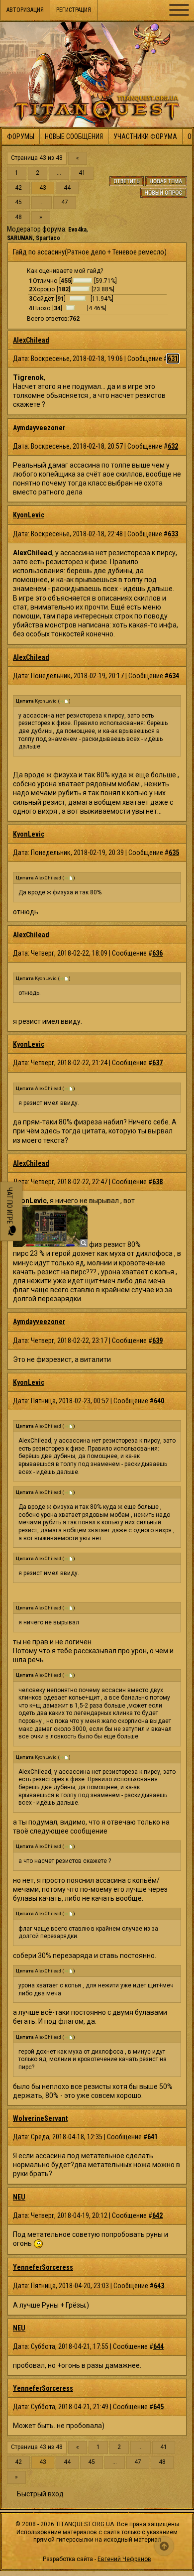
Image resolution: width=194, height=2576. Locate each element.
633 (173, 534)
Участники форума (145, 136)
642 (157, 2215)
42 (18, 188)
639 (157, 1341)
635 (174, 853)
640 (159, 1401)
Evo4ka (77, 230)
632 (173, 446)
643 (159, 2286)
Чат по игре (9, 1206)
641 (152, 2137)
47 (65, 202)
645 (158, 2407)
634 (174, 676)
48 (18, 217)
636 (157, 953)
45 (18, 202)
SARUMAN (20, 238)
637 (157, 1063)
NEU (19, 2197)
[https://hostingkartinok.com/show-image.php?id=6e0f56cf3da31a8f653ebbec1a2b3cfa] (50, 1244)
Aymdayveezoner (39, 428)
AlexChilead (31, 340)
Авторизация (25, 10)
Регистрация (74, 10)
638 (157, 1182)
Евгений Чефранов (124, 2559)
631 (173, 359)
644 (158, 2346)
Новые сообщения (74, 136)
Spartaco (48, 238)
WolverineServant (40, 2118)
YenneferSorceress (43, 2267)
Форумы (21, 136)
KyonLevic (29, 515)
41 (82, 173)
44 (67, 188)
